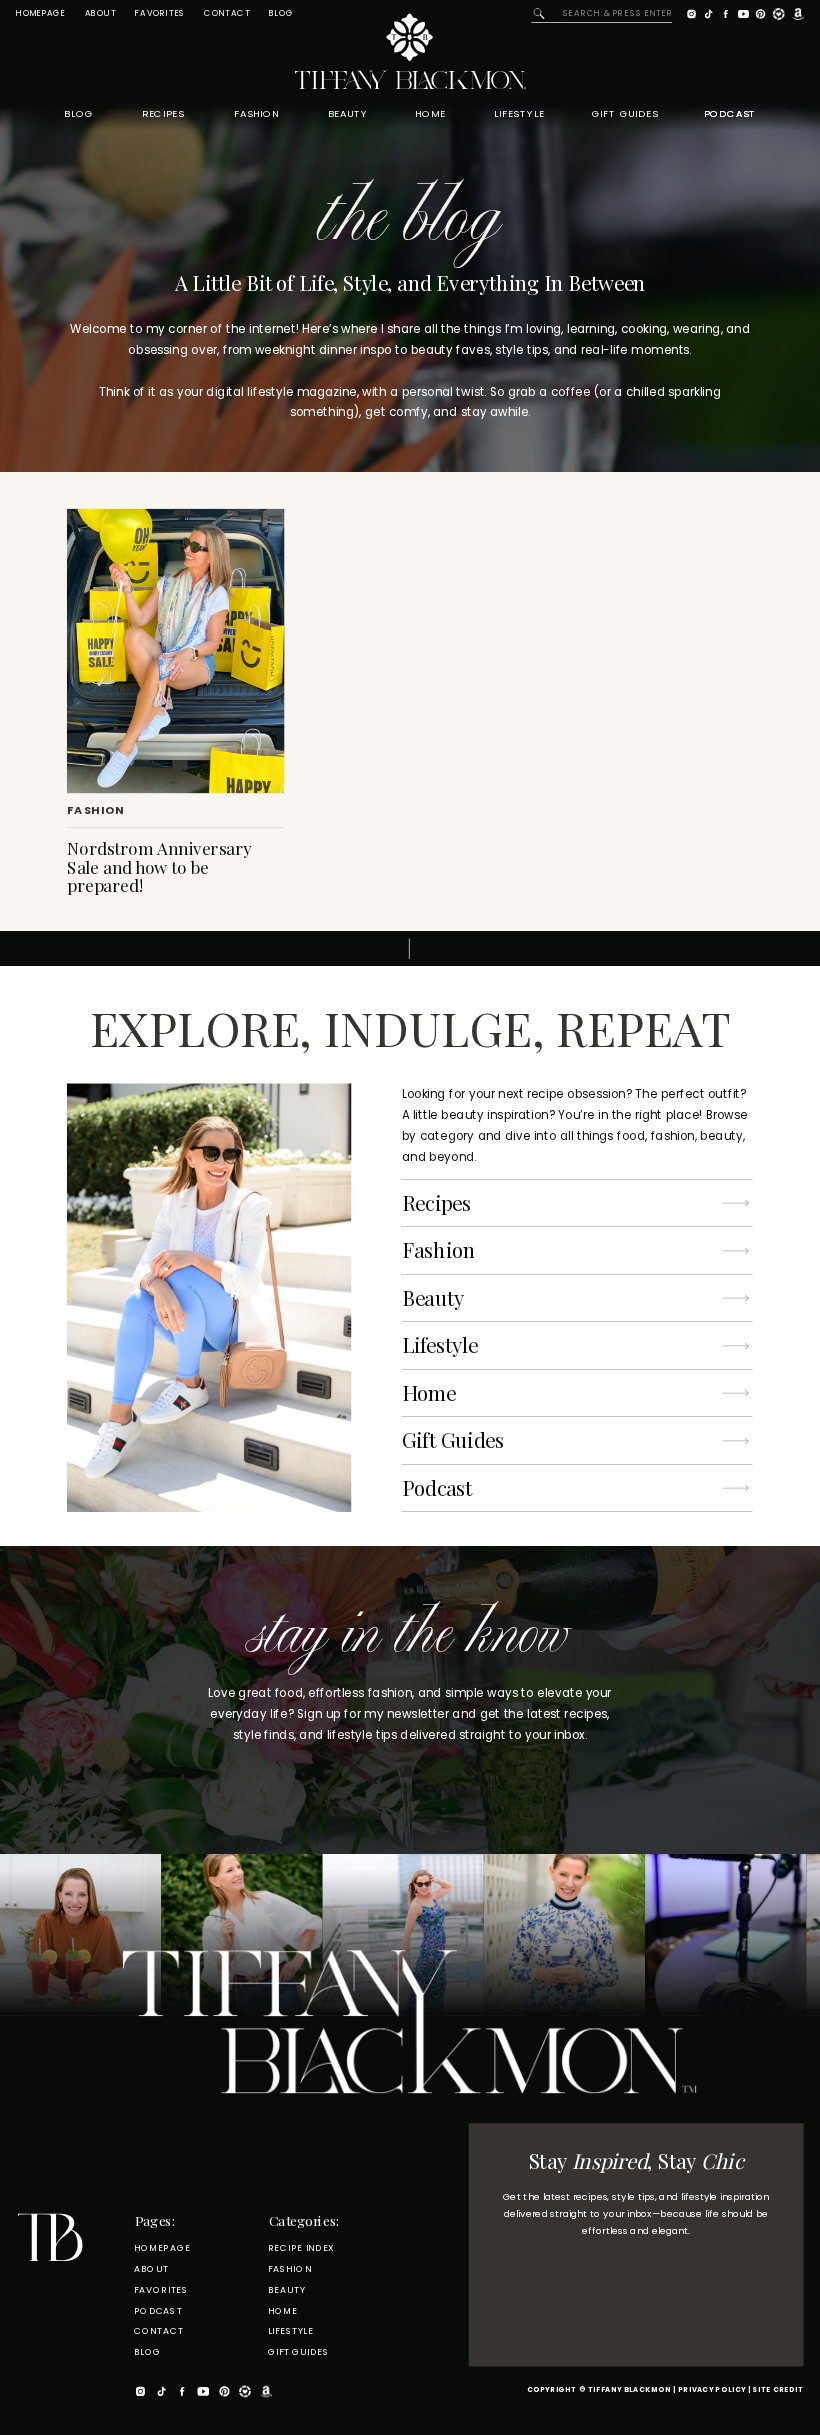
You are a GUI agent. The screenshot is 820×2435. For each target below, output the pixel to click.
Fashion (96, 811)
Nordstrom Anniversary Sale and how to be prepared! (159, 866)
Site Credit (777, 2390)
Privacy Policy (712, 2390)
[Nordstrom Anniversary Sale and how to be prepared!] (175, 651)
